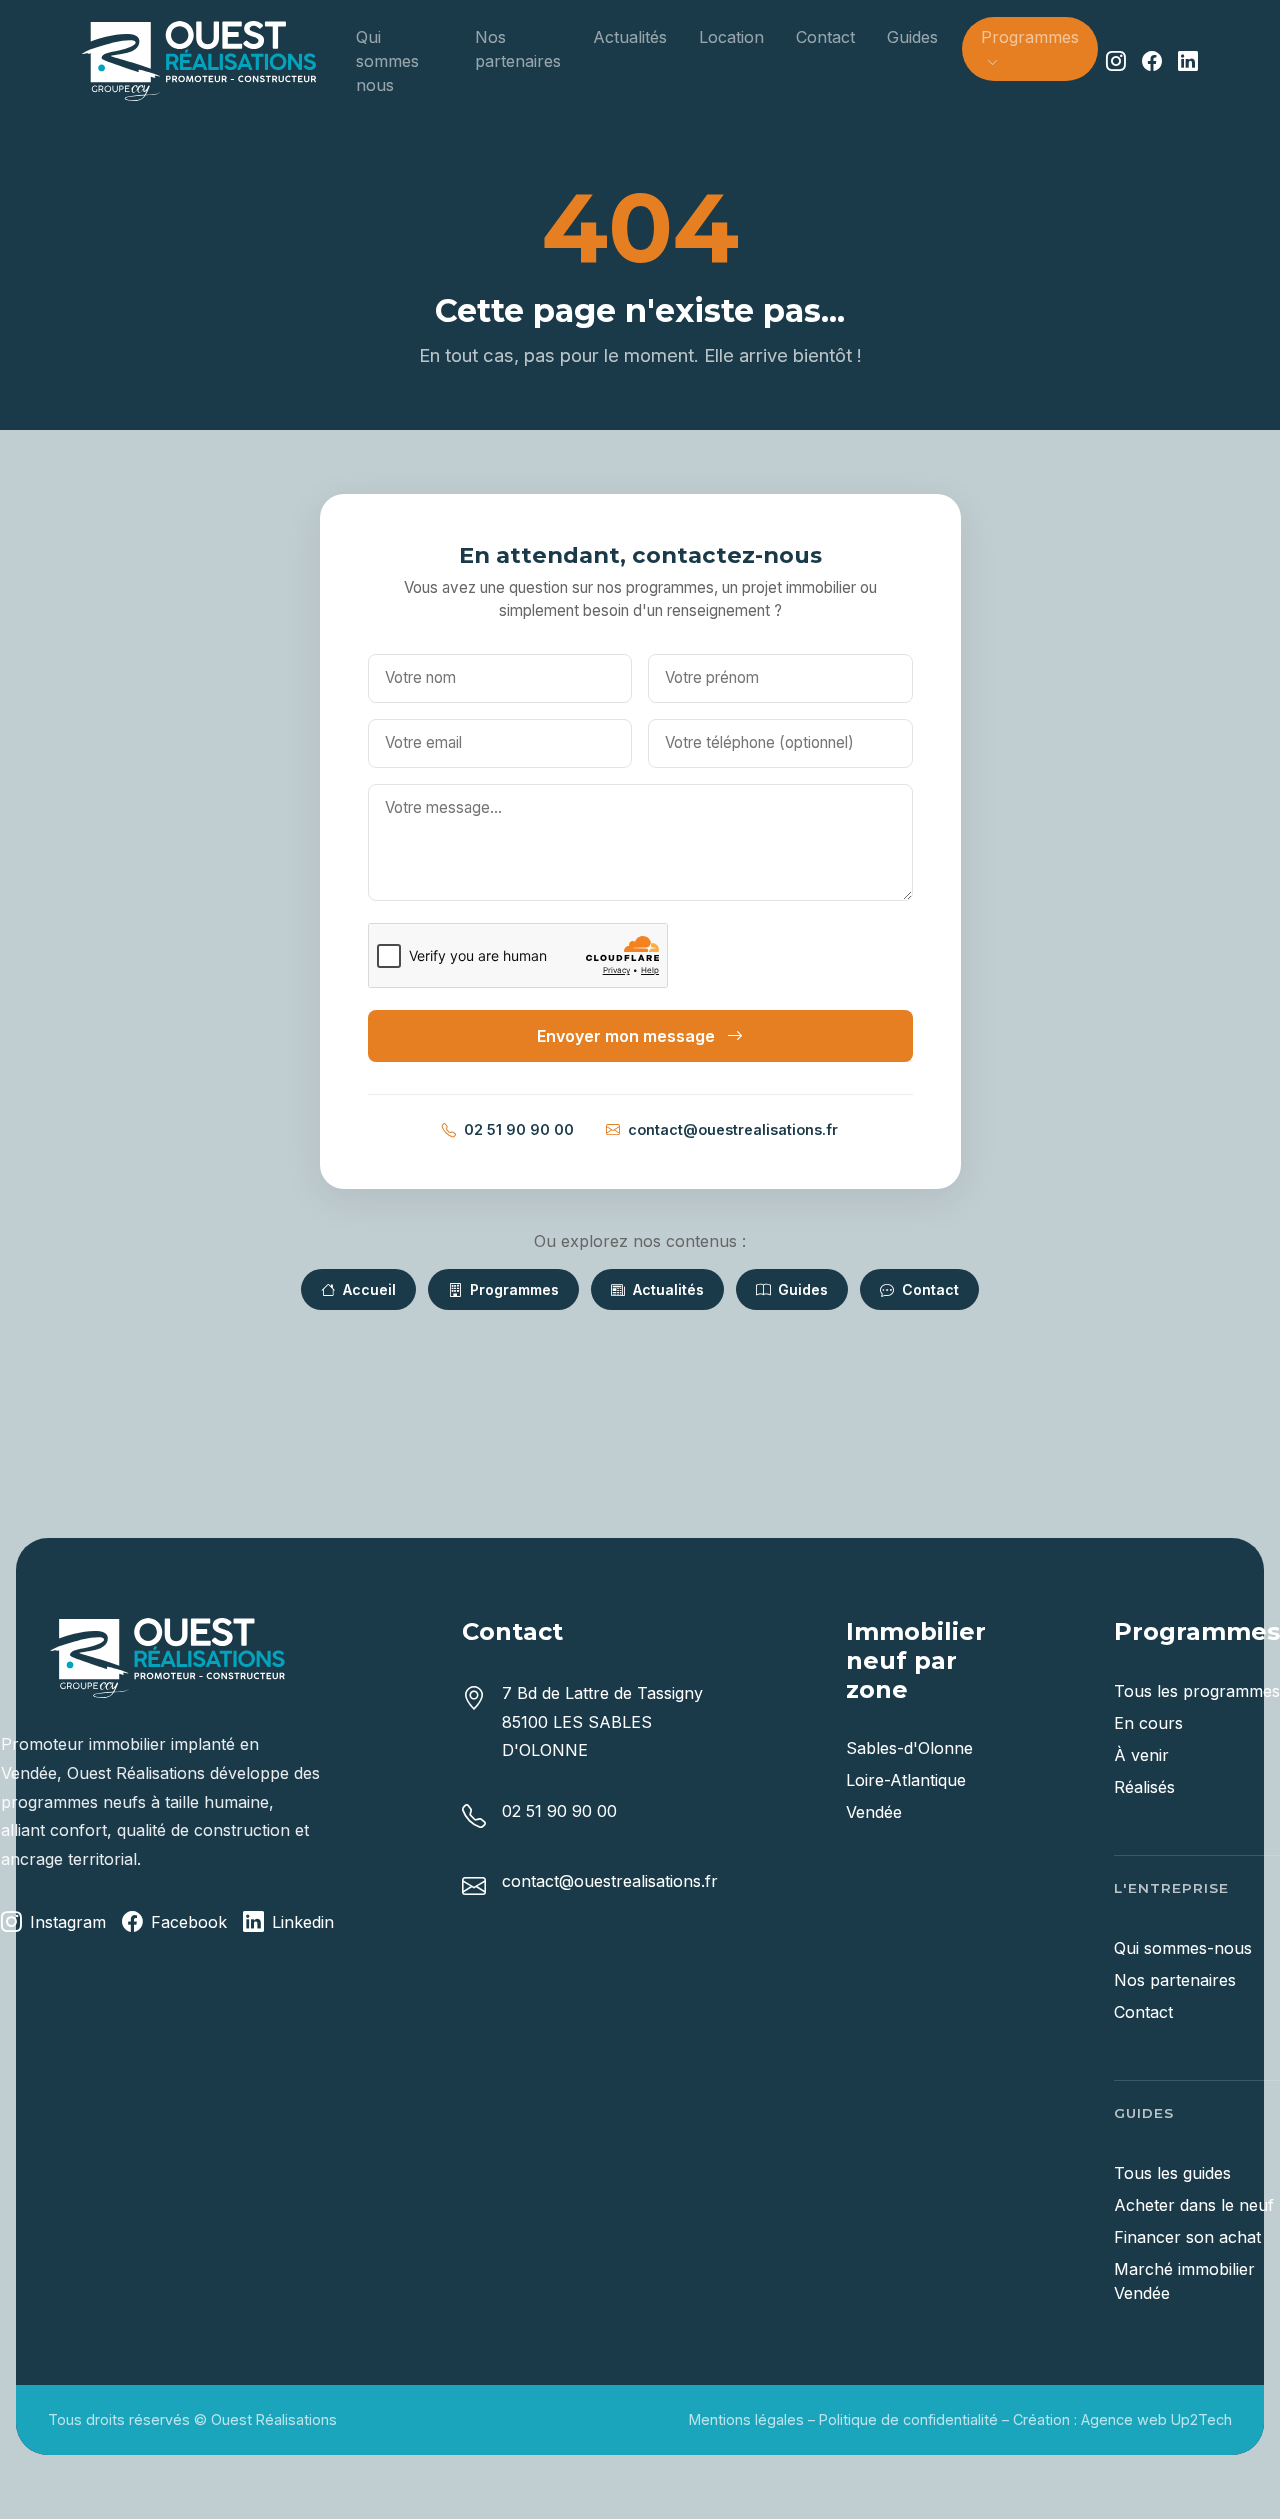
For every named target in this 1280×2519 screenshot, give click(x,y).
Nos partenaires (518, 49)
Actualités (630, 37)
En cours (1148, 1723)
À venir (1141, 1755)
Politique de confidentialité (908, 2419)
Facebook (189, 1922)
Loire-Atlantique (906, 1780)
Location (731, 37)
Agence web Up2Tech (1156, 2419)
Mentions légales (746, 2419)
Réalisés (1144, 1787)
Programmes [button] (1030, 37)
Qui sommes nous (387, 61)
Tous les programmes (1197, 1691)
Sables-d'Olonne (909, 1748)
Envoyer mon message (628, 1036)
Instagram (68, 1922)
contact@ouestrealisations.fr (733, 1129)
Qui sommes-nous (1183, 1948)
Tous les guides (1172, 2173)
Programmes (512, 1289)
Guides (912, 37)
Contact (825, 37)
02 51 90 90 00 (519, 1129)
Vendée (874, 1812)
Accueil (367, 1289)
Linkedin (303, 1922)
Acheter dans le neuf (1194, 2205)
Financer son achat (1187, 2237)
